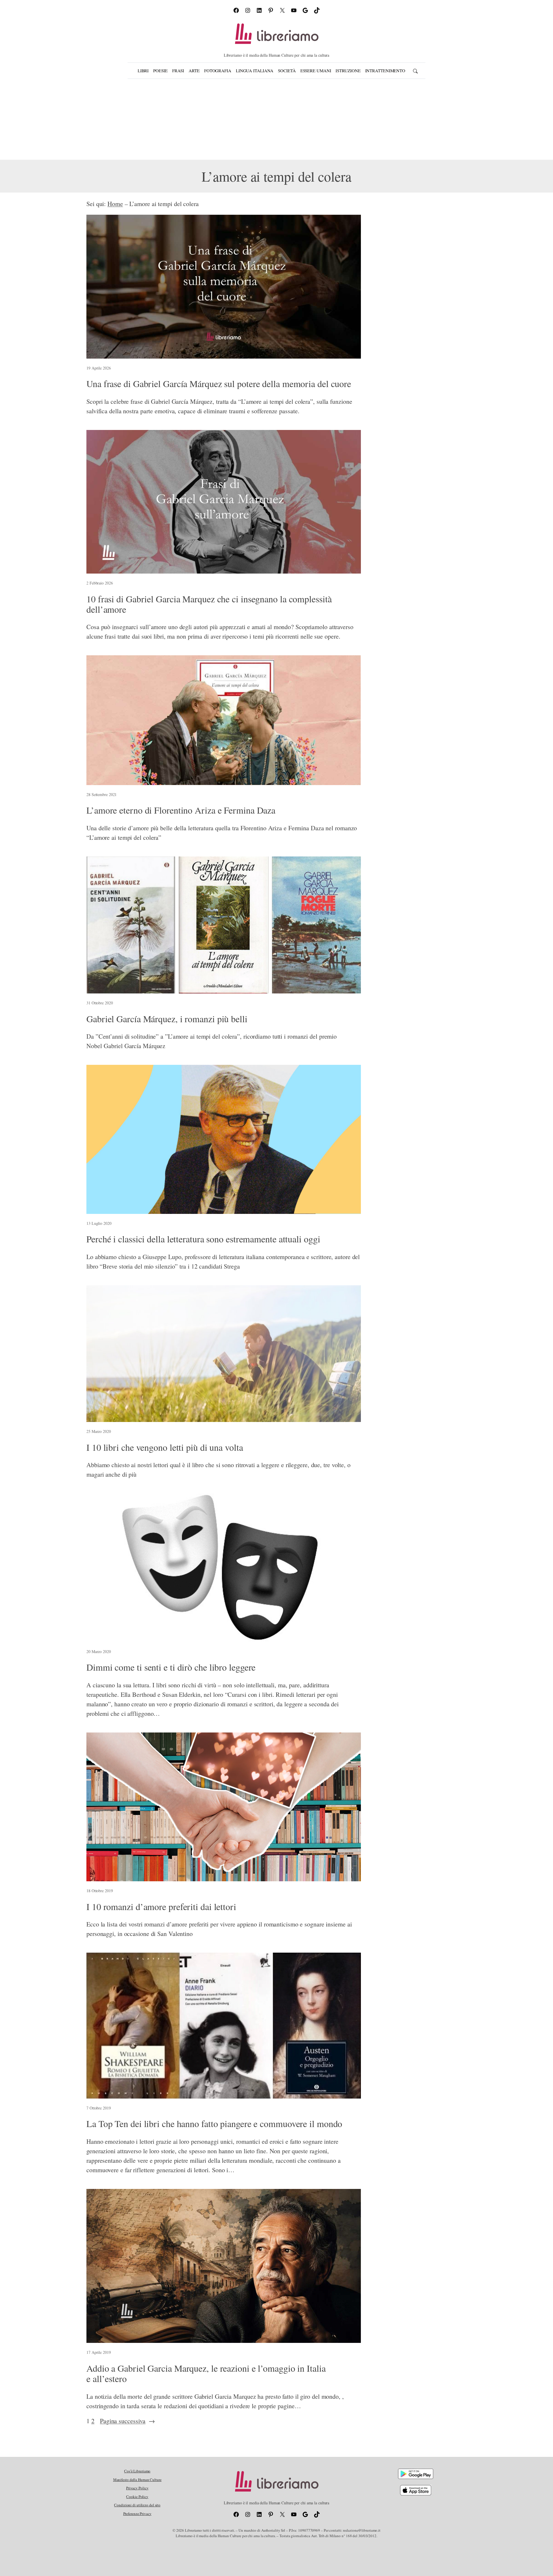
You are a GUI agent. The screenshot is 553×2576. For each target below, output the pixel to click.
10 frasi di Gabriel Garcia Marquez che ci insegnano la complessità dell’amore (209, 604)
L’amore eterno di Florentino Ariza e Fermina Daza (181, 810)
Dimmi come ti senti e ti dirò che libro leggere (171, 1667)
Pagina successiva (127, 2421)
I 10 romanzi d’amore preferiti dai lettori (161, 1907)
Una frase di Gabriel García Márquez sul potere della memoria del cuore (219, 384)
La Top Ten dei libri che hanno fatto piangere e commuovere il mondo (214, 2124)
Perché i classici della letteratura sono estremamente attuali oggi (203, 1239)
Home (115, 204)
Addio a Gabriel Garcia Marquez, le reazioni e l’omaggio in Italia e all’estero (206, 2373)
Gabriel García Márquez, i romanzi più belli (167, 1019)
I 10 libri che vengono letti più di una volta (165, 1447)
